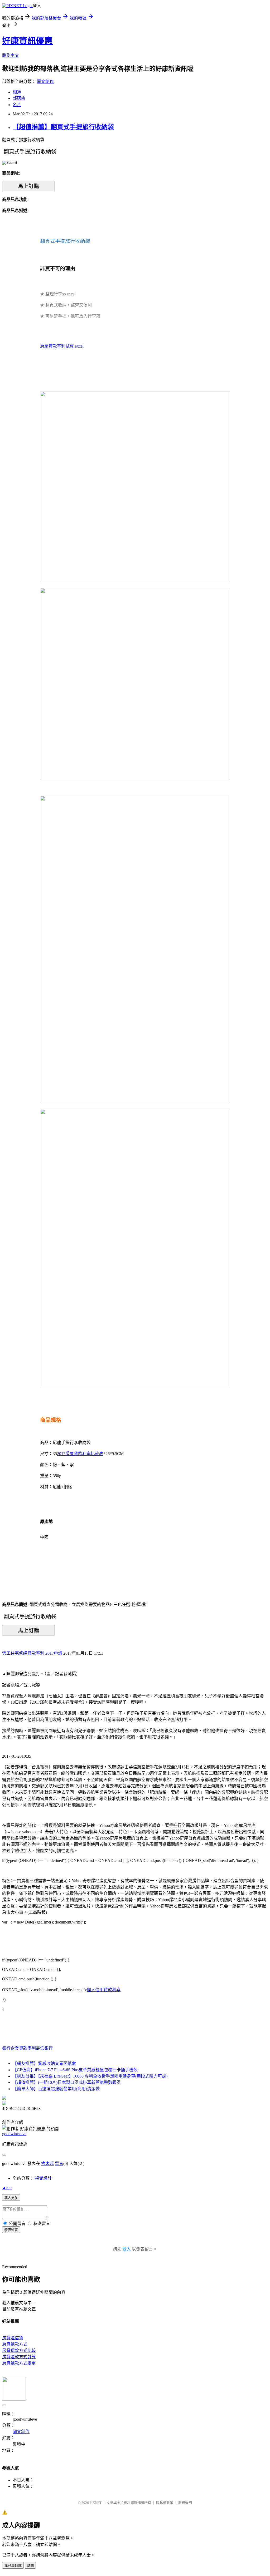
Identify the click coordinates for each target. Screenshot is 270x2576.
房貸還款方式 (15, 2344)
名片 (17, 105)
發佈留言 (11, 2230)
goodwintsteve (14, 2134)
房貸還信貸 (13, 2338)
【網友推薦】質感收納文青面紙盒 (44, 2063)
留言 (59, 2164)
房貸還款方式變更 (19, 2363)
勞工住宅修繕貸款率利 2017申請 (32, 1653)
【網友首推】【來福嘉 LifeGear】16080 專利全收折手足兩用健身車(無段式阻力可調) (90, 2076)
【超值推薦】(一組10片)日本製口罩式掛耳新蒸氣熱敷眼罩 (67, 2082)
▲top (7, 2187)
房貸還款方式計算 (19, 2357)
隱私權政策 (165, 2503)
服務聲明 (185, 2503)
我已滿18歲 (13, 2566)
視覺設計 (43, 2178)
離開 (30, 2566)
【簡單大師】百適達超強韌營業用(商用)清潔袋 (56, 2089)
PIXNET (96, 2503)
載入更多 (11, 2198)
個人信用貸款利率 (104, 1990)
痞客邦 (47, 2164)
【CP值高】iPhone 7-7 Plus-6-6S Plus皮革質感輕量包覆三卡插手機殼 (75, 2070)
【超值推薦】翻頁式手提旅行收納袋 (63, 127)
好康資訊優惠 (27, 41)
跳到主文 (11, 55)
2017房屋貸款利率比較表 (80, 1454)
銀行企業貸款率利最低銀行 (27, 2048)
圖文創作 (45, 81)
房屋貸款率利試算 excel (62, 346)
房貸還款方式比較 (19, 2350)
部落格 (19, 98)
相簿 (17, 92)
